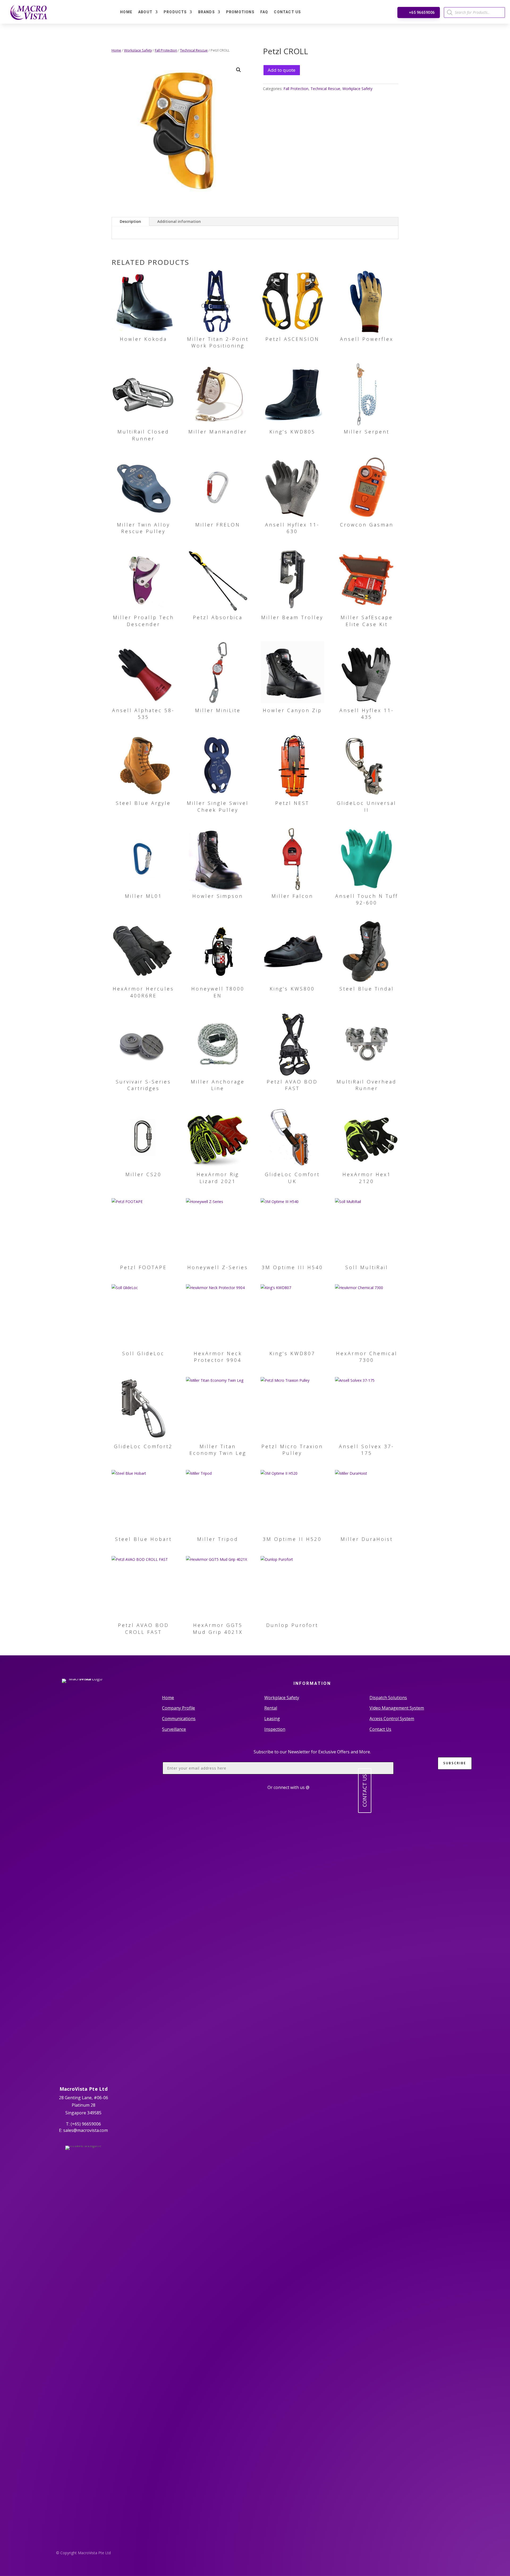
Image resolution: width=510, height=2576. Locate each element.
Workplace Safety (138, 50)
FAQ (264, 12)
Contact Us (287, 12)
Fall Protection (166, 50)
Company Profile (178, 1708)
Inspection (275, 1729)
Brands (207, 12)
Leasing (272, 1719)
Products (175, 12)
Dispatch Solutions (388, 1698)
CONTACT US (365, 1791)
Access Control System (392, 1719)
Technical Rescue (194, 50)
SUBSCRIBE (455, 1763)
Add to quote (282, 70)
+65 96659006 (422, 12)
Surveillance (174, 1729)
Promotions (240, 12)
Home (126, 12)
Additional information (179, 221)
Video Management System (397, 1708)
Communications (179, 1719)
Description (130, 221)
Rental (271, 1708)
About (145, 12)
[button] (239, 70)
